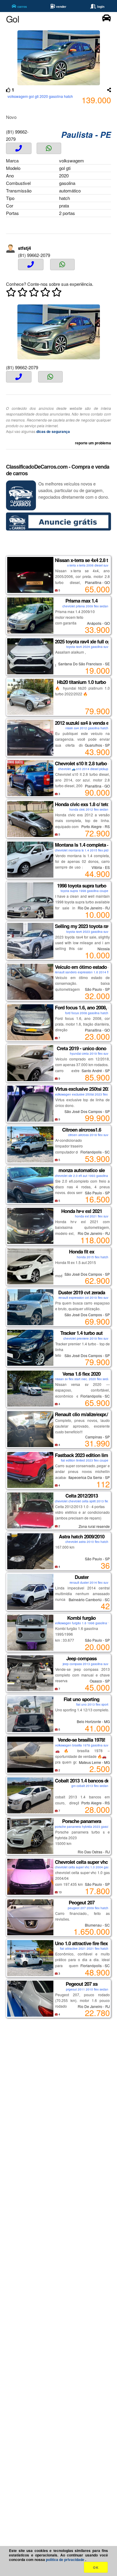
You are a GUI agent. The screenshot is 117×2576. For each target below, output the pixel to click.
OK (96, 2567)
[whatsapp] (49, 148)
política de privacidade (66, 2559)
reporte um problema (93, 443)
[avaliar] (34, 294)
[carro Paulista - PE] (106, 20)
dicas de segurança (53, 431)
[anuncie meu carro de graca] (58, 529)
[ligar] (19, 148)
